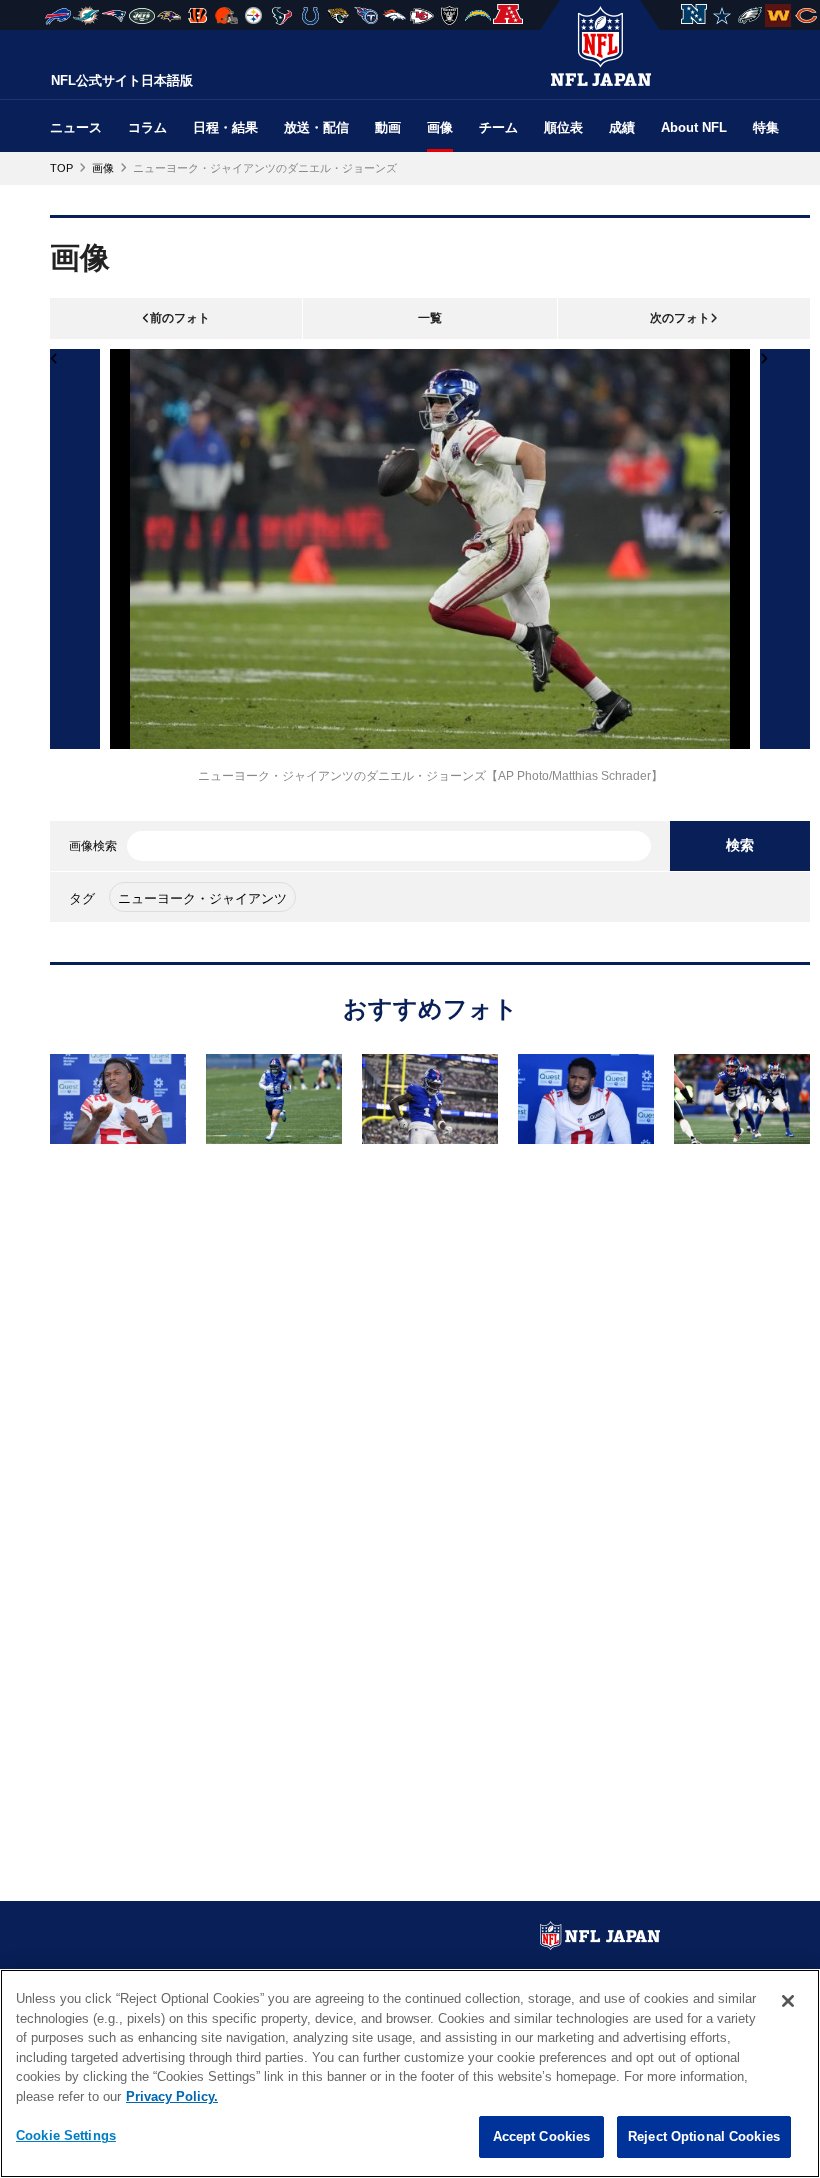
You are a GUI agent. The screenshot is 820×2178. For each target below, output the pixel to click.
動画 (388, 127)
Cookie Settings (66, 2135)
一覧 (430, 318)
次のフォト (680, 318)
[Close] (788, 2001)
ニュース (76, 127)
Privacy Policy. (172, 2096)
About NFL (694, 127)
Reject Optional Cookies (704, 2136)
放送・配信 (316, 127)
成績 (622, 127)
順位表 (563, 127)
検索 (740, 845)
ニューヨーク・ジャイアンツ (202, 898)
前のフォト (180, 318)
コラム (147, 127)
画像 (440, 127)
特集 (766, 127)
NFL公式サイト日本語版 (122, 80)
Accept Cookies (542, 2136)
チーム (498, 127)
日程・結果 (225, 127)
